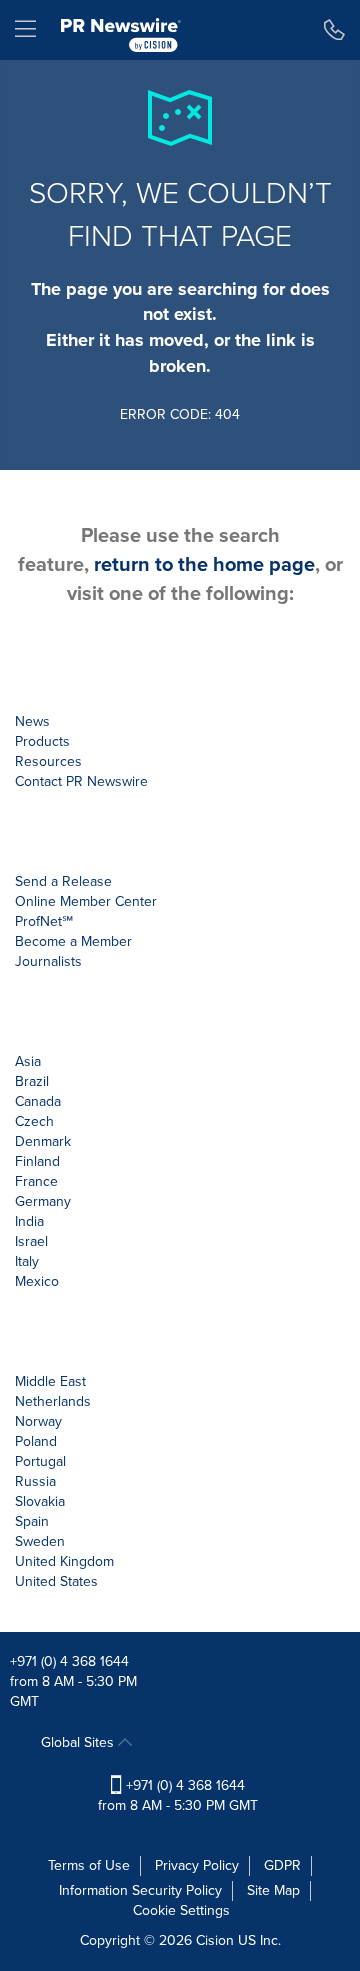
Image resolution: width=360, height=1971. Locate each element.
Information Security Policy (140, 1890)
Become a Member (73, 941)
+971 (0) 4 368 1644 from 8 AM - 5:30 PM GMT (178, 1795)
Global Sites (79, 1742)
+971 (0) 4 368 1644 (69, 1661)
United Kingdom (64, 1561)
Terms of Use (89, 1865)
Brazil (32, 1081)
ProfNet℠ (44, 921)
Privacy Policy (197, 1865)
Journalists (48, 961)
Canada (38, 1101)
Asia (28, 1061)
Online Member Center (86, 901)
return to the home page (204, 564)
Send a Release (63, 881)
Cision (215, 1940)
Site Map (273, 1890)
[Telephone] (334, 30)
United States (56, 1581)
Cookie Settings (181, 1910)
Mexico (37, 1281)
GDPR (282, 1865)
